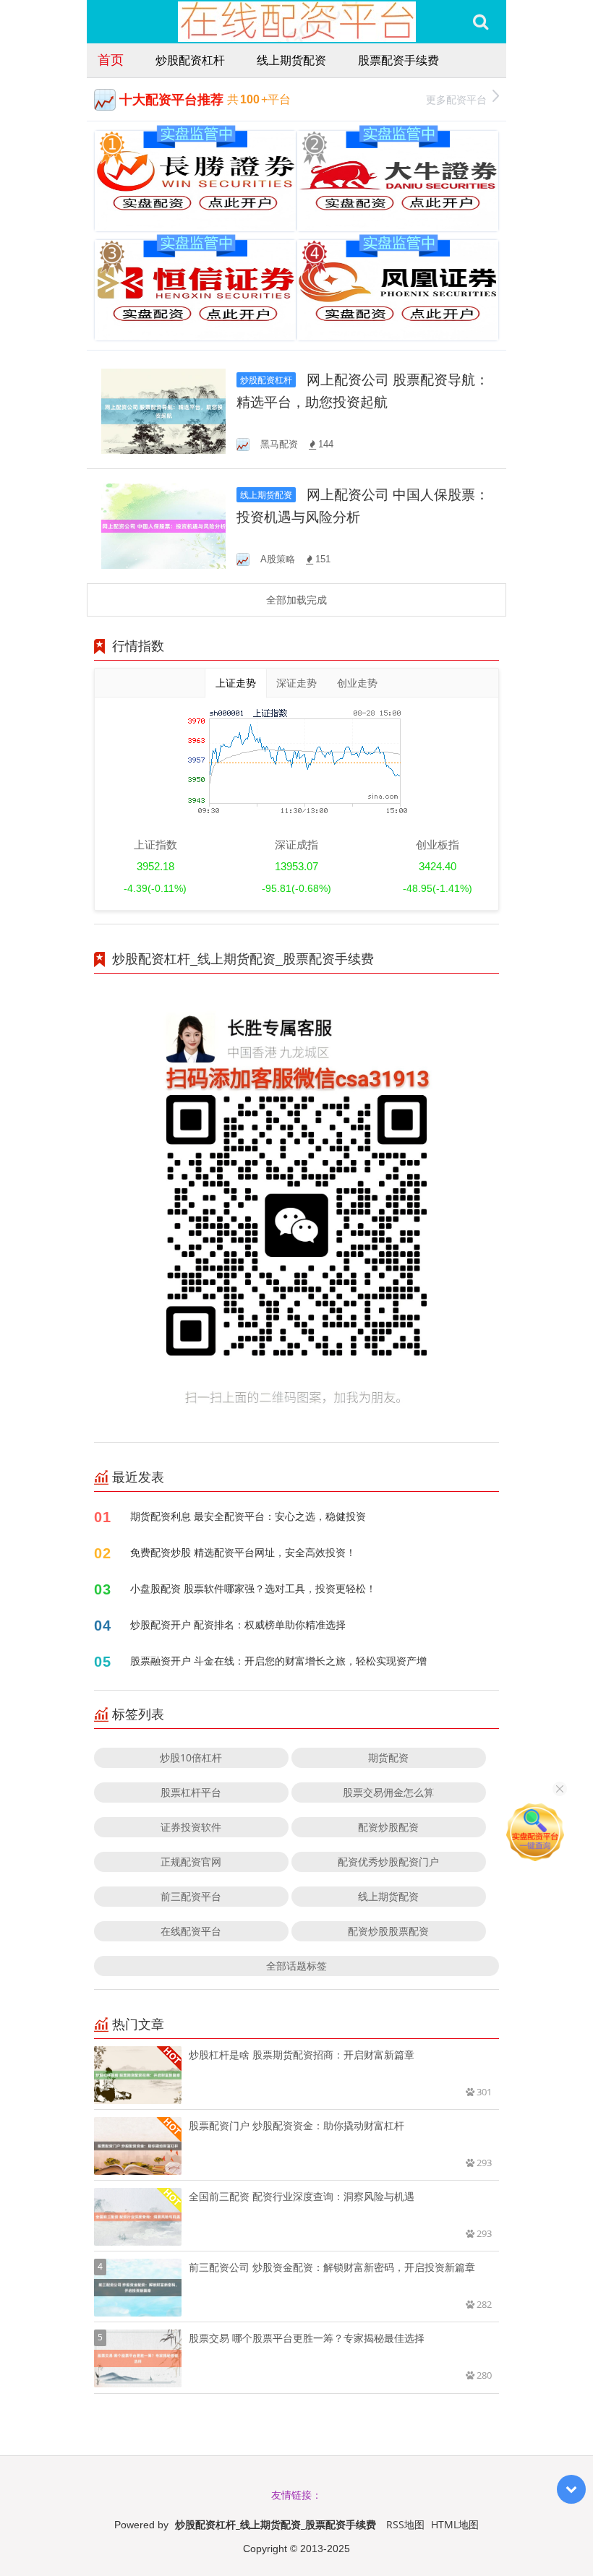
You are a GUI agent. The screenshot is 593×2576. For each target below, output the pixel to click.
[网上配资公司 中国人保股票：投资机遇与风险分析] (163, 525)
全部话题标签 (296, 1966)
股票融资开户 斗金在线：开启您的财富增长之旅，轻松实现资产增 (278, 1661)
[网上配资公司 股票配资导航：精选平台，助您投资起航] (163, 410)
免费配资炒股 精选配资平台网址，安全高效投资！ (243, 1552)
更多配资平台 (456, 99)
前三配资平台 (191, 1896)
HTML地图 (455, 2524)
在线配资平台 (191, 1931)
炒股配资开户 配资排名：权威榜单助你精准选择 (238, 1624)
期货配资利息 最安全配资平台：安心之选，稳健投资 (248, 1516)
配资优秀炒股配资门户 (388, 1862)
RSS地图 (405, 2524)
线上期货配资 (291, 60)
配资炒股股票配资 (388, 1931)
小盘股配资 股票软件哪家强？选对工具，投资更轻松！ (253, 1588)
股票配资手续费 (398, 60)
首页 (111, 59)
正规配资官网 (191, 1862)
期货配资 (388, 1757)
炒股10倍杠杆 (191, 1757)
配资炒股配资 (388, 1827)
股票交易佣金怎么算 (388, 1792)
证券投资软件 (191, 1827)
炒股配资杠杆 (190, 60)
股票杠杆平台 (191, 1792)
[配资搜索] (481, 22)
